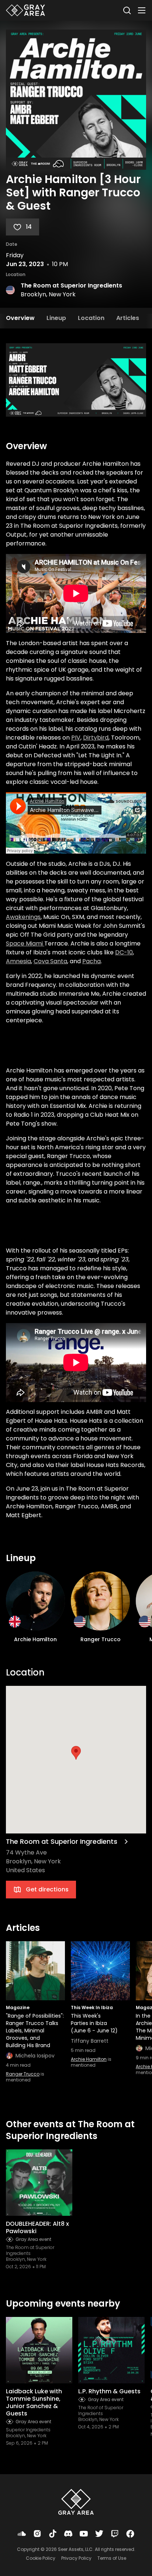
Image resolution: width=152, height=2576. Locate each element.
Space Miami (25, 943)
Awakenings (23, 917)
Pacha (91, 961)
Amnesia (18, 961)
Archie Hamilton (89, 2059)
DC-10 (124, 952)
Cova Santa (50, 961)
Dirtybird (96, 738)
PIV (76, 738)
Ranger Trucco (23, 2074)
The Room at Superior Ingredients (71, 285)
